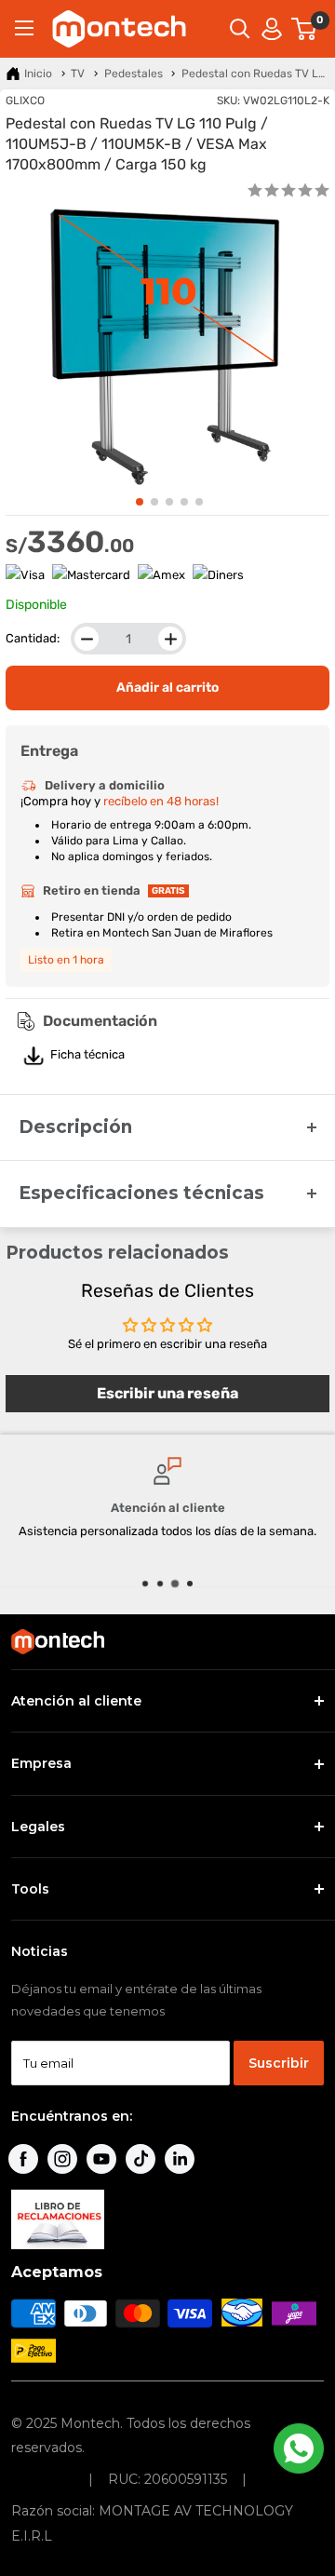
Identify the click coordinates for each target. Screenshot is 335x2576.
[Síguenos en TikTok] (141, 2159)
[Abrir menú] (24, 28)
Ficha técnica (87, 1054)
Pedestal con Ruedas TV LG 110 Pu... (255, 74)
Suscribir (279, 2063)
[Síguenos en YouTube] (101, 2159)
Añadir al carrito (167, 688)
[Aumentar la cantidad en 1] (170, 639)
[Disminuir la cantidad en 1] (87, 639)
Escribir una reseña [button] (167, 1393)
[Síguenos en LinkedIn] (180, 2159)
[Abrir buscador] (240, 29)
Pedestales (134, 74)
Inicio (38, 74)
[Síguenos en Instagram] (62, 2159)
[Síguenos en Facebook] (23, 2159)
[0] (305, 29)
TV (78, 74)
